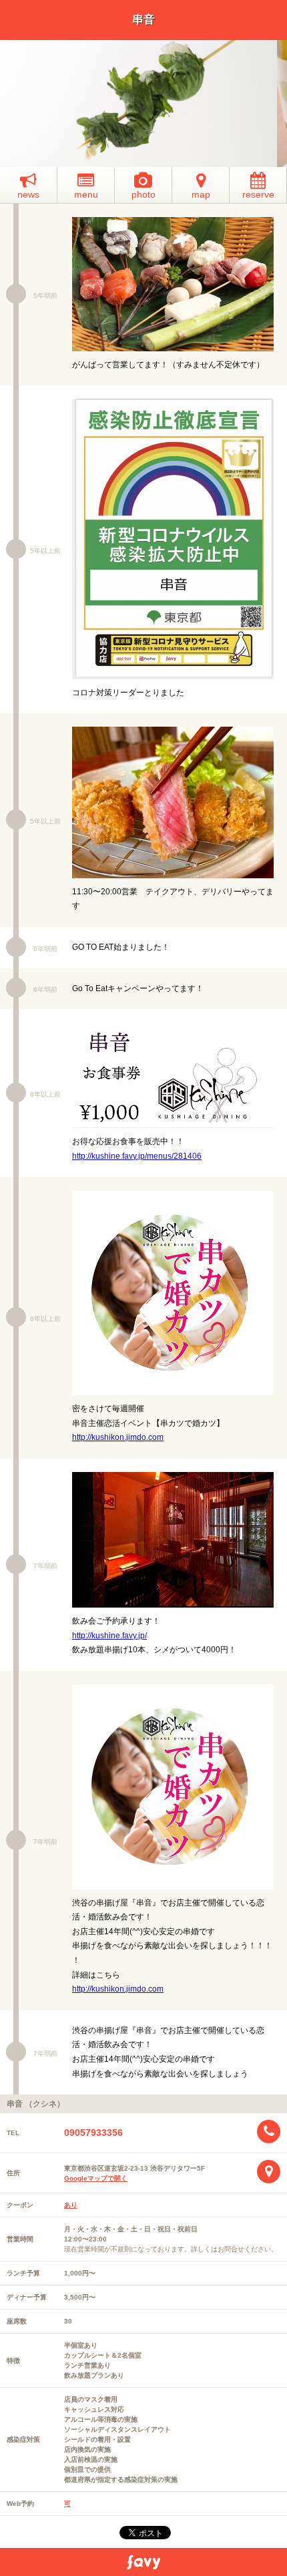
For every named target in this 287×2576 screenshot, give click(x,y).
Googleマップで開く (96, 2178)
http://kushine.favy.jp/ (109, 1636)
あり (71, 2205)
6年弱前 (45, 949)
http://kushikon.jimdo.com (118, 1437)
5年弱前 (45, 296)
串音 (143, 20)
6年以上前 (45, 1094)
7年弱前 (45, 1566)
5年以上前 (45, 551)
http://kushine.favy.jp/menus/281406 (137, 1156)
